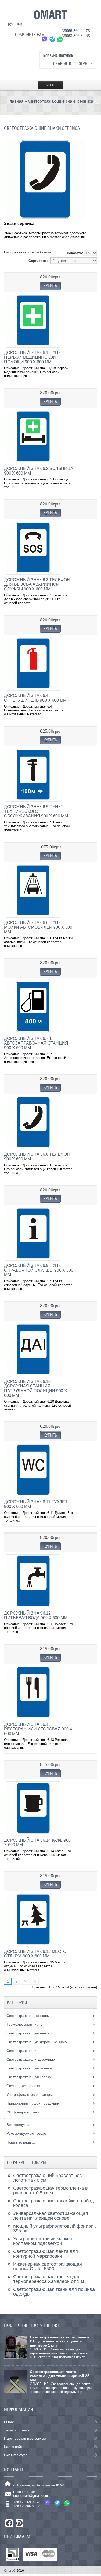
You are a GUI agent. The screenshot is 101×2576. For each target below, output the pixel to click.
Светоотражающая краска (29, 2077)
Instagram (19, 2523)
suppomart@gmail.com (31, 2496)
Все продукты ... (20, 2125)
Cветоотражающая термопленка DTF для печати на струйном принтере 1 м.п (59, 2341)
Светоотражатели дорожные (31, 2059)
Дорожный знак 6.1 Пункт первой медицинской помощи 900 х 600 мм (34, 357)
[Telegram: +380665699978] (52, 39)
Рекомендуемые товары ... (29, 2133)
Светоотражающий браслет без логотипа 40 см (47, 2178)
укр (19, 23)
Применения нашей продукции (33, 2103)
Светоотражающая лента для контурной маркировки (46, 2254)
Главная (16, 101)
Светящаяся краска (24, 2086)
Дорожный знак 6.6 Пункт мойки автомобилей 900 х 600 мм (38, 927)
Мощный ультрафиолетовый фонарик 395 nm (54, 2228)
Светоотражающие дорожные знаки (38, 2042)
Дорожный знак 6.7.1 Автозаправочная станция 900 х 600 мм (36, 1043)
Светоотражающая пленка (30, 2068)
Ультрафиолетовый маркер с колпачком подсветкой (45, 2241)
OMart (51, 14)
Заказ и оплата (17, 2430)
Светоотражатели (22, 2051)
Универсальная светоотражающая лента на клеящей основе (51, 2216)
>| (34, 1981)
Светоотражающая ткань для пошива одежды (54, 2292)
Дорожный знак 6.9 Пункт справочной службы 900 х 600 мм (39, 1270)
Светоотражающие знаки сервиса (61, 101)
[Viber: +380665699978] (45, 39)
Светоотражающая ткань (28, 2016)
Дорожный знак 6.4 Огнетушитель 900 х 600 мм (35, 698)
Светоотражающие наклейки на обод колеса (54, 2203)
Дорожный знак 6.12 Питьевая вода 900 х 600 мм (36, 1615)
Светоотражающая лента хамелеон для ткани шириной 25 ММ (60, 2376)
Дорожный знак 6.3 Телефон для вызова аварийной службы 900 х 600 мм (37, 584)
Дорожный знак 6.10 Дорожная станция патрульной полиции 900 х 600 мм (36, 1388)
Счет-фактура (16, 2455)
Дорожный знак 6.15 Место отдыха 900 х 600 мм (35, 1954)
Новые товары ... (21, 2142)
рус (11, 23)
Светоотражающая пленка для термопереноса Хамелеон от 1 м (49, 2279)
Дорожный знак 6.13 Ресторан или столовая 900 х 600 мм (38, 1729)
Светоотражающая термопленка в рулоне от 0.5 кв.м (51, 2190)
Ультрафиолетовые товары (30, 2094)
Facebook (9, 2523)
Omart (8, 2571)
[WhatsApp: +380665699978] (60, 39)
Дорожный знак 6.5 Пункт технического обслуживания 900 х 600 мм (36, 811)
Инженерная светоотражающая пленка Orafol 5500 (48, 2266)
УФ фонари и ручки (24, 2112)
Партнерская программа (25, 2438)
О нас (9, 2422)
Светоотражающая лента (29, 2033)
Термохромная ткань (25, 2024)
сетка (47, 252)
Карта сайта (14, 2447)
